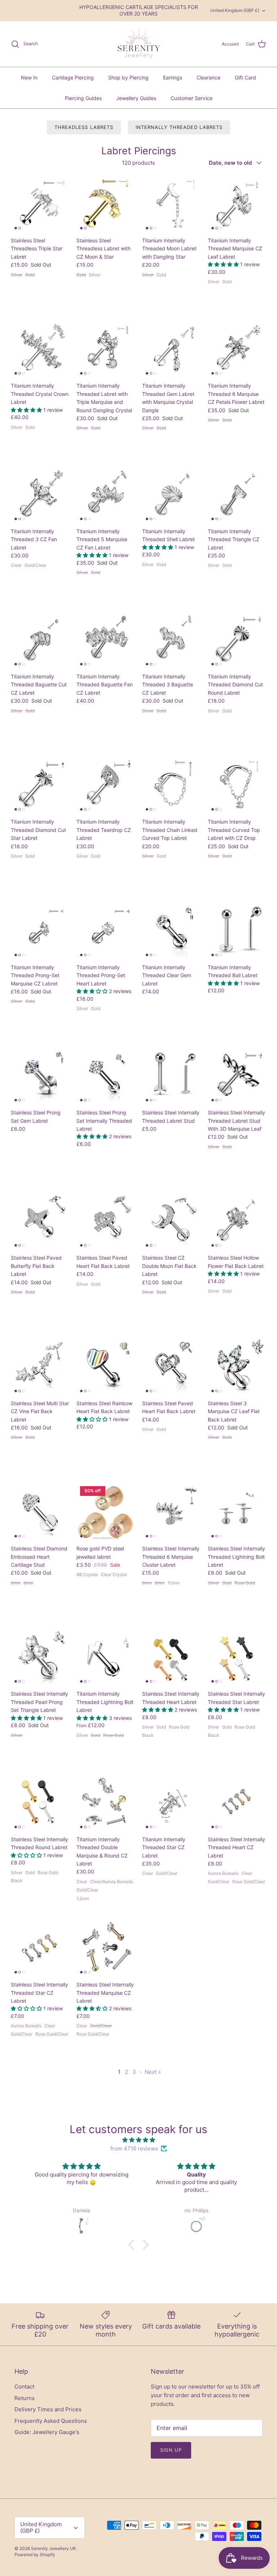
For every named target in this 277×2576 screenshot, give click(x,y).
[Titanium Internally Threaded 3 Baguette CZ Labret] (171, 640)
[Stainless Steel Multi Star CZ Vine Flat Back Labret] (40, 1367)
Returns (25, 2398)
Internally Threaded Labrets (179, 127)
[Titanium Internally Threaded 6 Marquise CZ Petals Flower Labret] (237, 349)
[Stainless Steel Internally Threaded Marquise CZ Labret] (106, 1948)
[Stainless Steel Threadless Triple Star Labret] (40, 204)
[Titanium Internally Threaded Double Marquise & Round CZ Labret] (106, 1803)
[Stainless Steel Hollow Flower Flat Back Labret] (237, 1221)
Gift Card (245, 77)
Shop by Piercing (128, 77)
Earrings (173, 77)
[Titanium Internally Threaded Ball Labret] (237, 931)
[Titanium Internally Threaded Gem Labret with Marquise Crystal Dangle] (171, 349)
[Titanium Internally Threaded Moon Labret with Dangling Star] (171, 204)
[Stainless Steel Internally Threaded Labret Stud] (171, 1076)
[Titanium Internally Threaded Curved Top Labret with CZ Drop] (237, 785)
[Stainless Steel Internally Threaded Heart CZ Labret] (237, 1803)
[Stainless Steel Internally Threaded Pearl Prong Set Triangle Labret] (40, 1657)
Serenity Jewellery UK (54, 2548)
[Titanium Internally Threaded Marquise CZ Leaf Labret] (237, 204)
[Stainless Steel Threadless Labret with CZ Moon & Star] (106, 204)
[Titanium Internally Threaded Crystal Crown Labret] (40, 349)
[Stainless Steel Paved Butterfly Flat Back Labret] (40, 1221)
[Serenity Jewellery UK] (138, 44)
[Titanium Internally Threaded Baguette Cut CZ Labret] (40, 640)
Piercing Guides (83, 98)
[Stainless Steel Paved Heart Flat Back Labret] (106, 1221)
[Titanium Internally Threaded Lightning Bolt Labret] (106, 1657)
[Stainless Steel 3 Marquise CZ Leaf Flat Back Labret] (237, 1367)
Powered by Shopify (35, 2555)
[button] (224, 264)
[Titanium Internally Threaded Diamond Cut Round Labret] (237, 640)
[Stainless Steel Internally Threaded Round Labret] (40, 1803)
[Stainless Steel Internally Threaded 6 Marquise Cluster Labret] (171, 1512)
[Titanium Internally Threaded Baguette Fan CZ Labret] (106, 640)
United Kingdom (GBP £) (235, 10)
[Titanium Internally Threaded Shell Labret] (171, 495)
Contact (24, 2387)
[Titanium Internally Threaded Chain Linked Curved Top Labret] (171, 785)
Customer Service (192, 98)
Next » (153, 2072)
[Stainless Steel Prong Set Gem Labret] (40, 1076)
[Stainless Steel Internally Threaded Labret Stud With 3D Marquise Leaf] (237, 1076)
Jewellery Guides (136, 98)
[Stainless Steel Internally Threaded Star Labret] (237, 1657)
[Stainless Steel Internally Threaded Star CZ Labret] (40, 1948)
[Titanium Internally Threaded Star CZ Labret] (171, 1803)
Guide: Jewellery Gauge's (47, 2432)
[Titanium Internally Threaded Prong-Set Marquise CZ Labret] (40, 931)
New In (29, 77)
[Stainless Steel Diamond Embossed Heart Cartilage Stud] (40, 1512)
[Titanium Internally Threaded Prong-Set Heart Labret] (106, 931)
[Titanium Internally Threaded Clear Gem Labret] (171, 931)
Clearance (208, 77)
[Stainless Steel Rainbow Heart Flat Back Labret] (106, 1367)
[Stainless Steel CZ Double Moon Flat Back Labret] (171, 1221)
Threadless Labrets (84, 127)
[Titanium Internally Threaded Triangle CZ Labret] (237, 495)
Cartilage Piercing (73, 77)
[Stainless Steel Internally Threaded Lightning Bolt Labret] (237, 1512)
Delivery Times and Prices (48, 2409)
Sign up (171, 2450)
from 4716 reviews (134, 2148)
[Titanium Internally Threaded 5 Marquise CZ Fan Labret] (106, 495)
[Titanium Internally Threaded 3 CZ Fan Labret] (40, 495)
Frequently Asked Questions (51, 2421)
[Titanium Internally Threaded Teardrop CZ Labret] (106, 785)
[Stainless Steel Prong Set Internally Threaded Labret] (106, 1076)
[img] (138, 2140)
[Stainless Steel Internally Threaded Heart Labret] (171, 1657)
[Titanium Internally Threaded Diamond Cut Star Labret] (40, 785)
